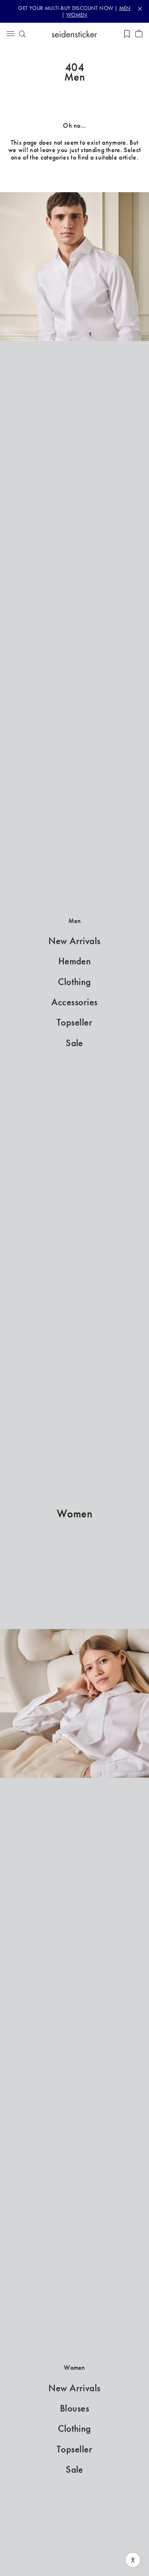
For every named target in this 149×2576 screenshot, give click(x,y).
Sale (74, 1043)
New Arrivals (74, 941)
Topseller (74, 1022)
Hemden (75, 961)
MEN (125, 8)
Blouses (74, 2408)
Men (75, 77)
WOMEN (77, 15)
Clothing (74, 982)
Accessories (74, 1002)
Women (75, 1514)
